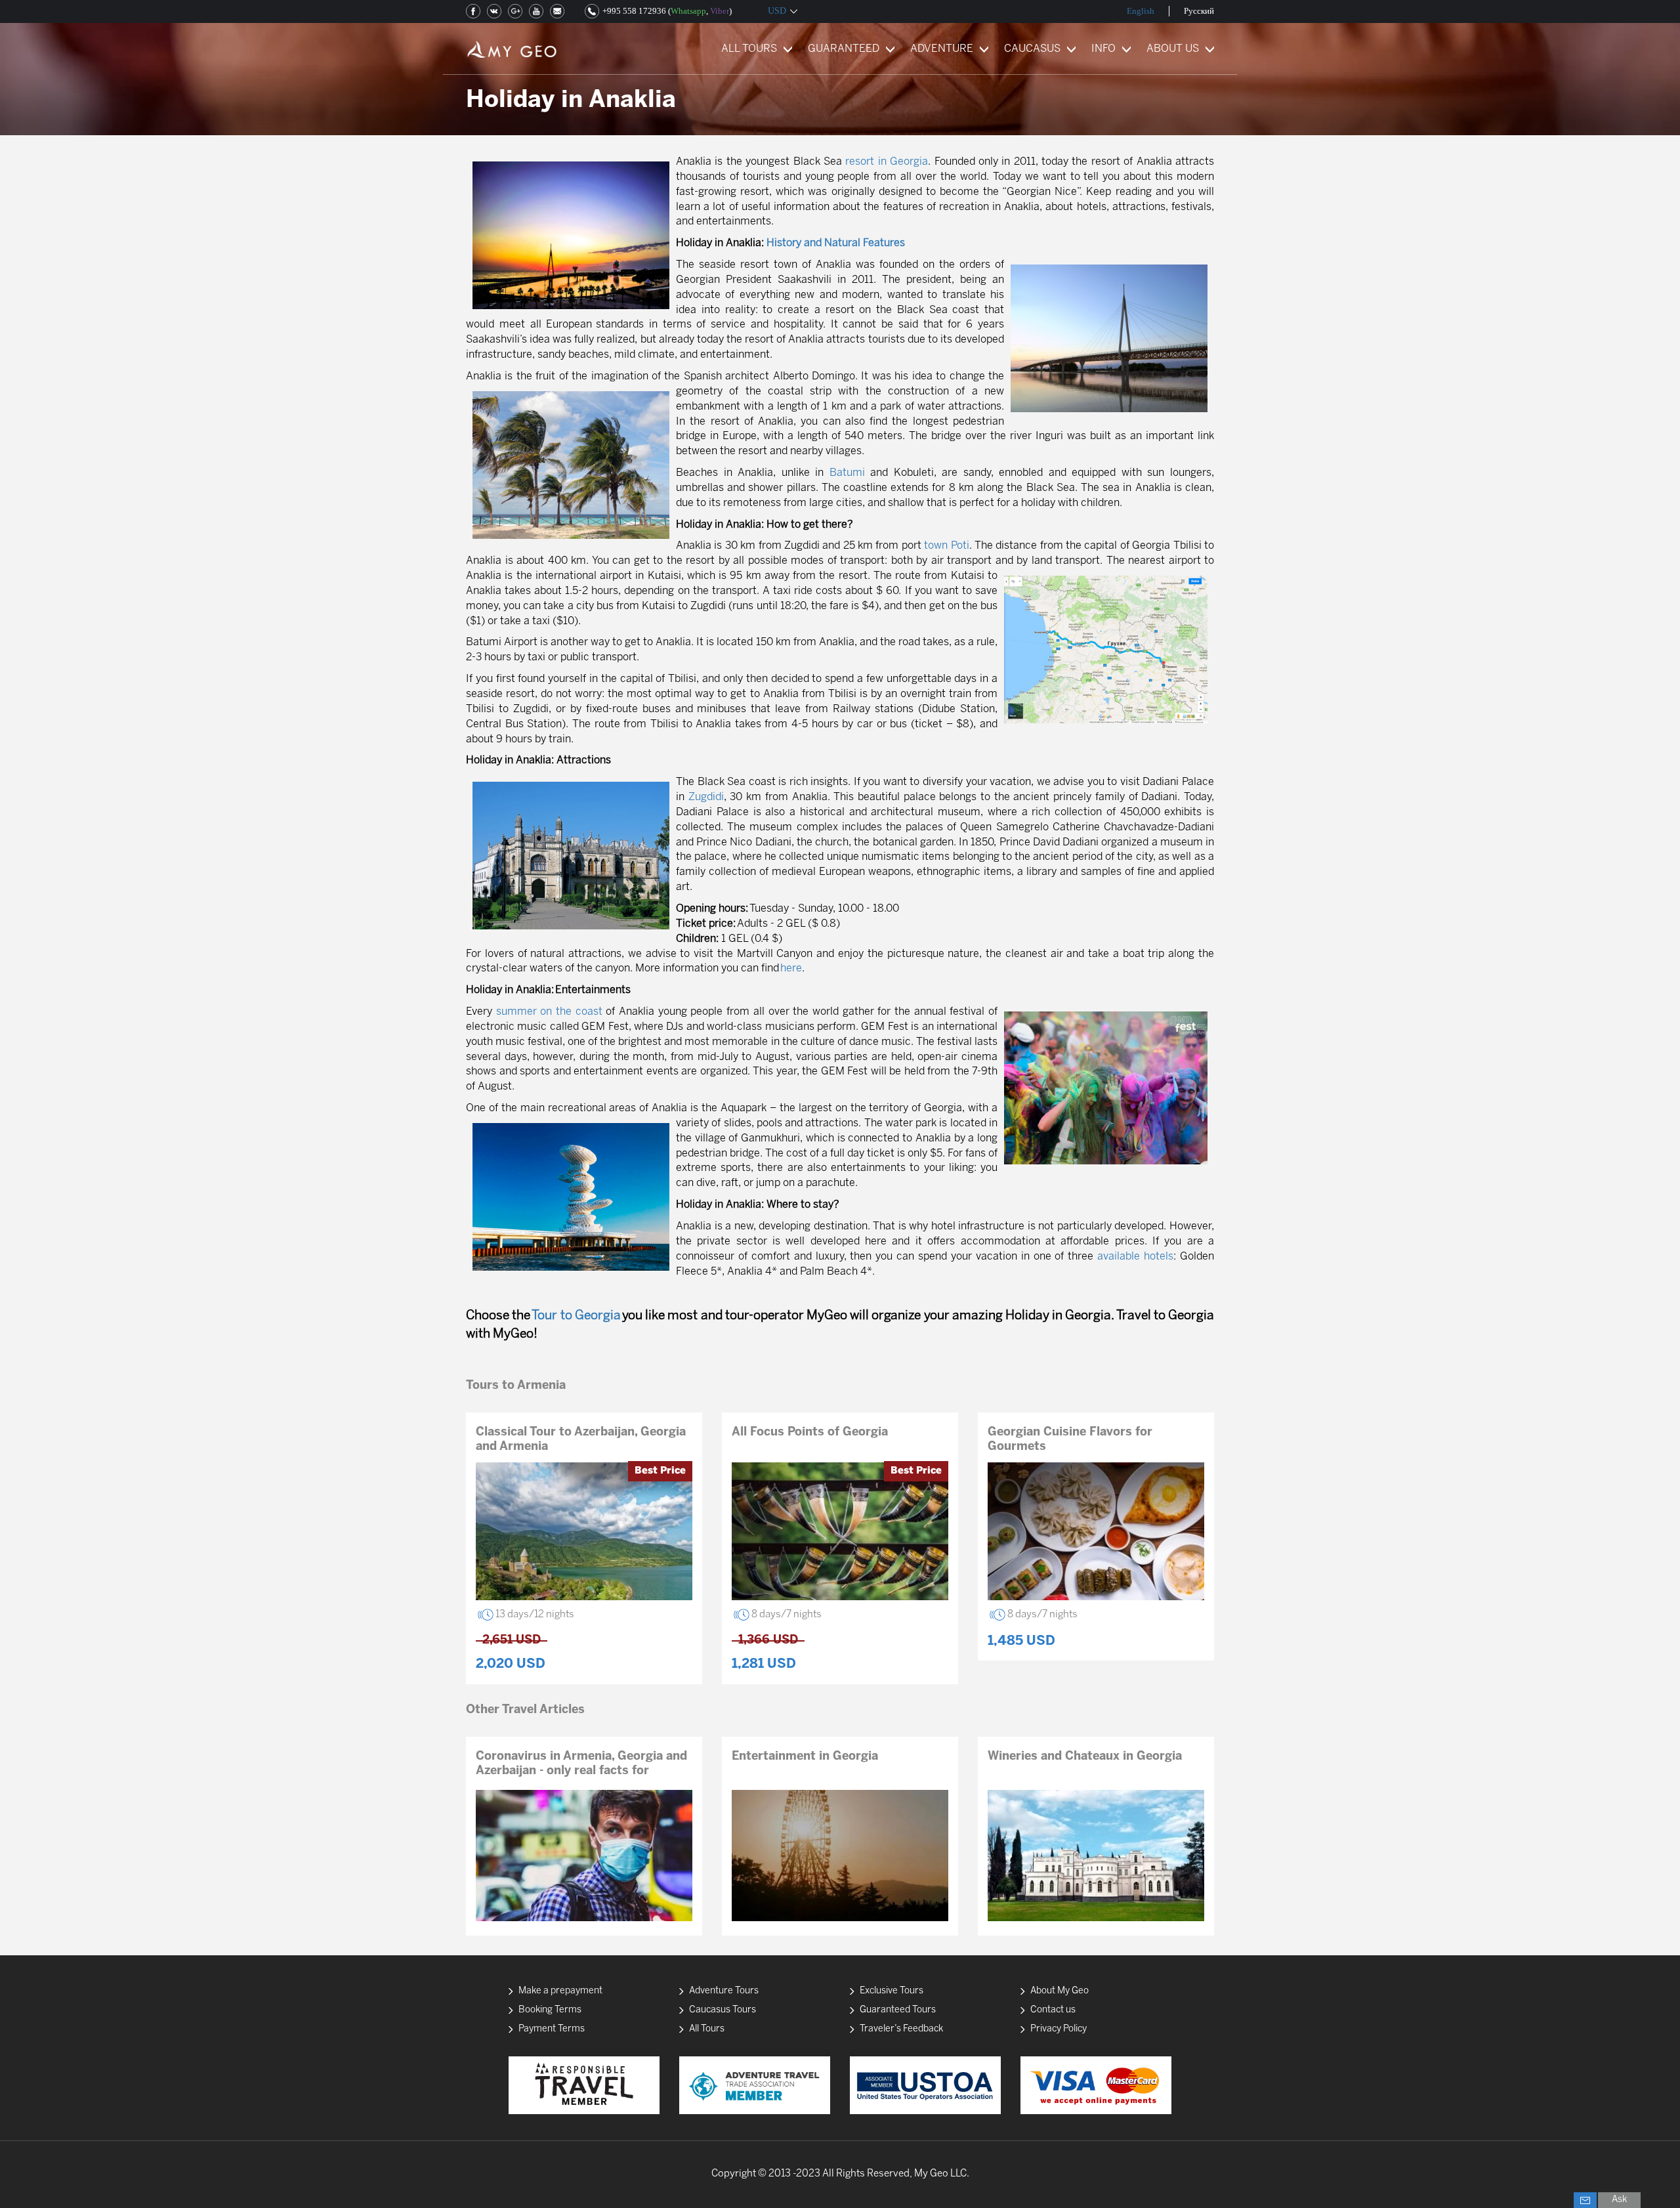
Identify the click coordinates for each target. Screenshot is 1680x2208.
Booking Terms (550, 2010)
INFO (1103, 49)
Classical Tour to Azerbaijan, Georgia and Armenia (581, 1440)
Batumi (847, 473)
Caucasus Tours (723, 2010)
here (791, 968)
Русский (1199, 11)
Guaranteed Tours (898, 2010)
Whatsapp (688, 11)
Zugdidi (706, 797)
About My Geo (1060, 1991)
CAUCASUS (1032, 49)
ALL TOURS (749, 49)
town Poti (946, 546)
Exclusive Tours (892, 1991)
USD (777, 11)
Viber (720, 11)
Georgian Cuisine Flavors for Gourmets (1070, 1440)
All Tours (707, 2029)
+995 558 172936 (634, 11)
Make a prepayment (560, 1991)
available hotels (1135, 1257)
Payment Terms (552, 2029)
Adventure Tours (724, 1991)
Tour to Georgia (576, 1316)
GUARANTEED (844, 49)
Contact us (1053, 2010)
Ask (1619, 2200)
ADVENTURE (942, 49)
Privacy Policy (1059, 2029)
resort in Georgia (887, 162)
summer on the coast (549, 1012)
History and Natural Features (836, 243)
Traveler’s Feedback (901, 2029)
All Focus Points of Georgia (810, 1433)
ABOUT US (1173, 49)
